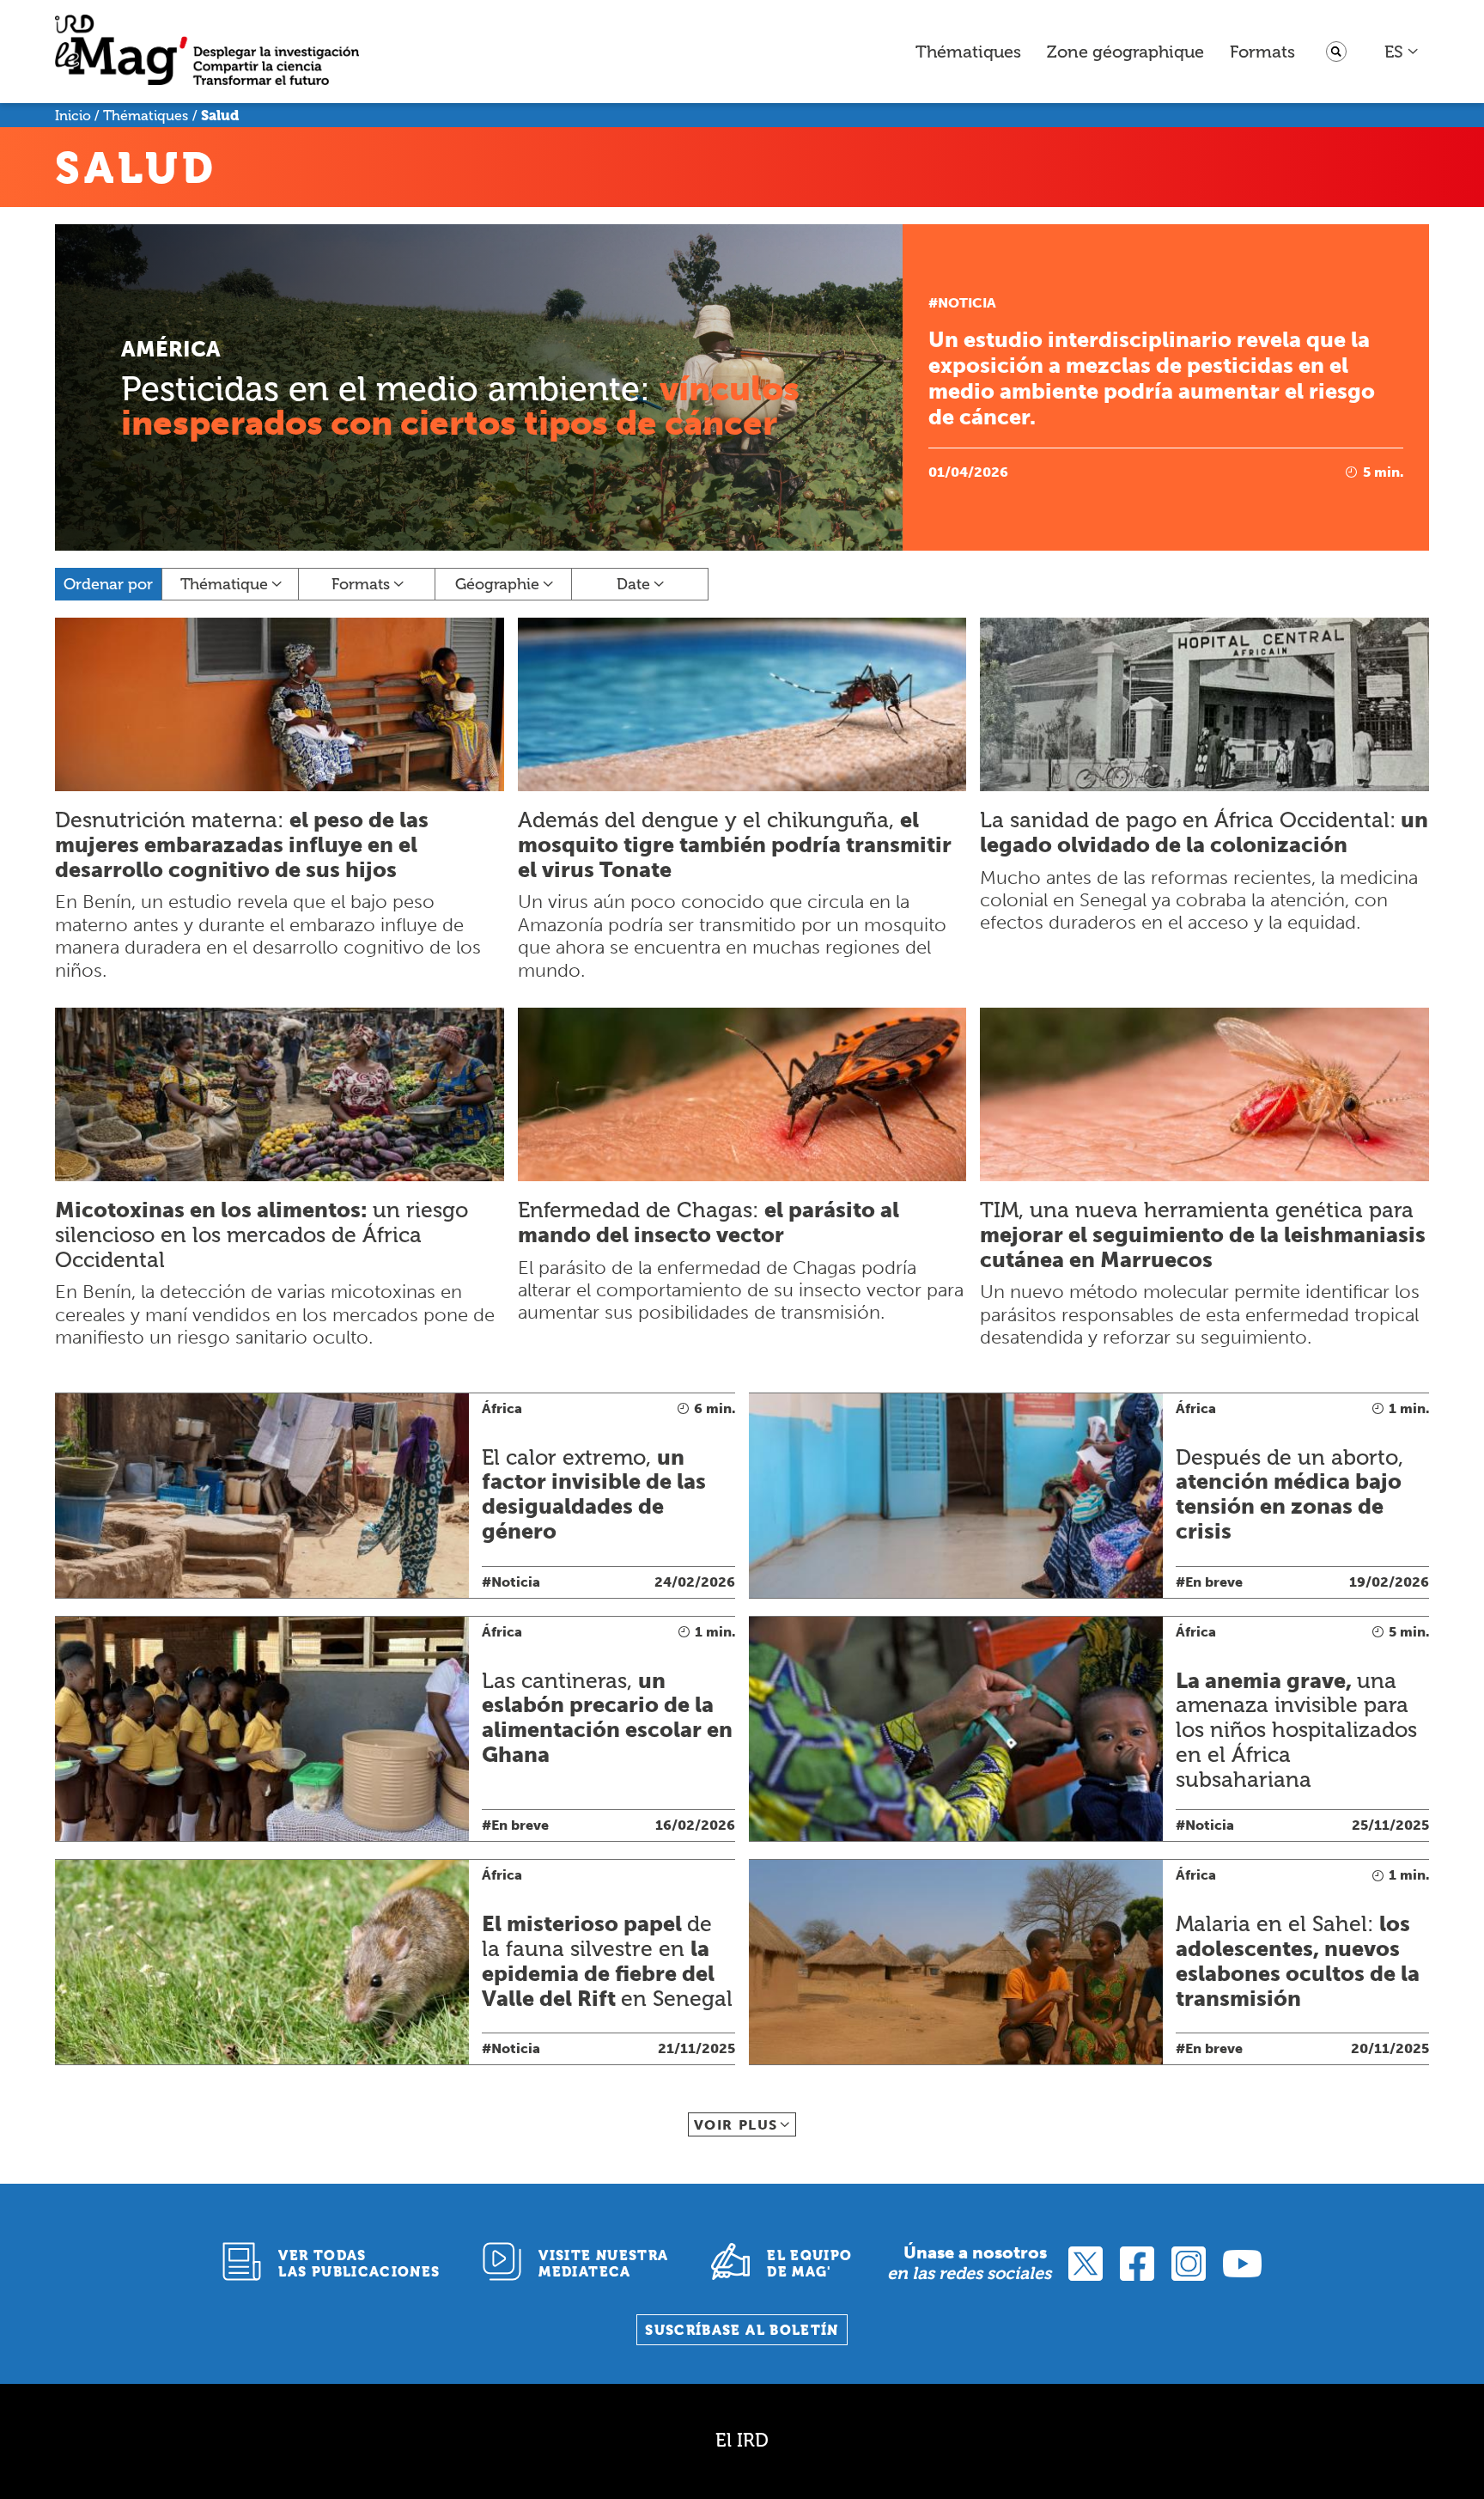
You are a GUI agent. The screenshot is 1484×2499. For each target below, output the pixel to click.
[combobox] (1402, 52)
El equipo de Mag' (809, 2264)
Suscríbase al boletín (742, 2330)
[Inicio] (207, 52)
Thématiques (968, 52)
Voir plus (736, 2125)
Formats (1262, 52)
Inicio (73, 116)
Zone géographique (1125, 52)
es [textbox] (1394, 52)
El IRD (742, 2440)
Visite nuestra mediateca (603, 2264)
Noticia (967, 303)
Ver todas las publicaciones (359, 2264)
